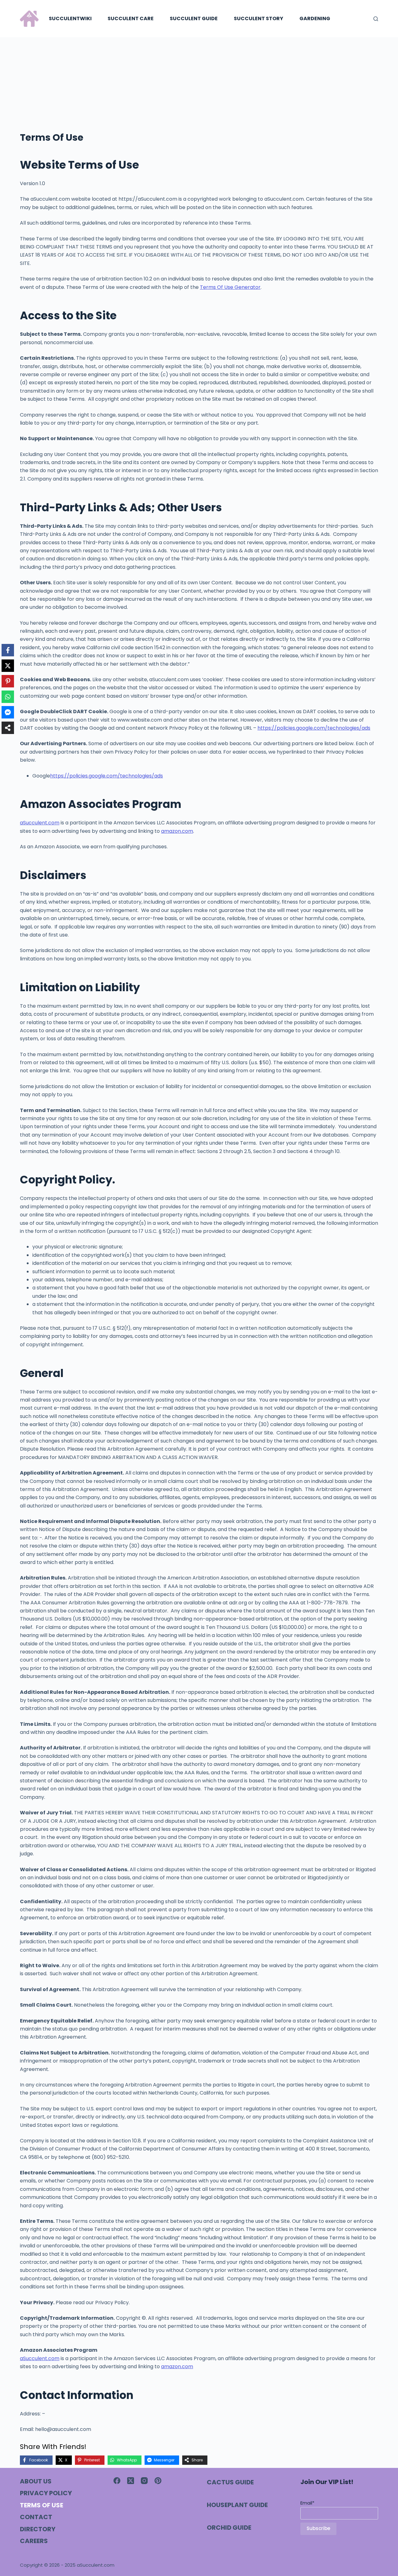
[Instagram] (144, 2481)
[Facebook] (117, 2481)
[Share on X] (8, 666)
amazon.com (177, 831)
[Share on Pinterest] (8, 681)
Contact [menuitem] (36, 2517)
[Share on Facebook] (8, 650)
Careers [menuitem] (34, 2541)
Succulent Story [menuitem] (259, 18)
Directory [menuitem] (38, 2529)
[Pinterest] (158, 2481)
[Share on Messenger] (8, 712)
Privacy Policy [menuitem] (46, 2493)
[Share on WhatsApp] (8, 697)
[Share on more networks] (8, 728)
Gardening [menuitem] (315, 18)
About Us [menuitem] (36, 2481)
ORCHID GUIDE (229, 2528)
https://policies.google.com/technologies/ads (314, 728)
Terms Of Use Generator (230, 287)
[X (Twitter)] (131, 2481)
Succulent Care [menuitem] (131, 18)
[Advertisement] (199, 84)
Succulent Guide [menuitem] (194, 18)
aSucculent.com (40, 823)
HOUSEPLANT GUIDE (237, 2505)
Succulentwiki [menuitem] (70, 18)
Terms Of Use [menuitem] (42, 2505)
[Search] (376, 19)
